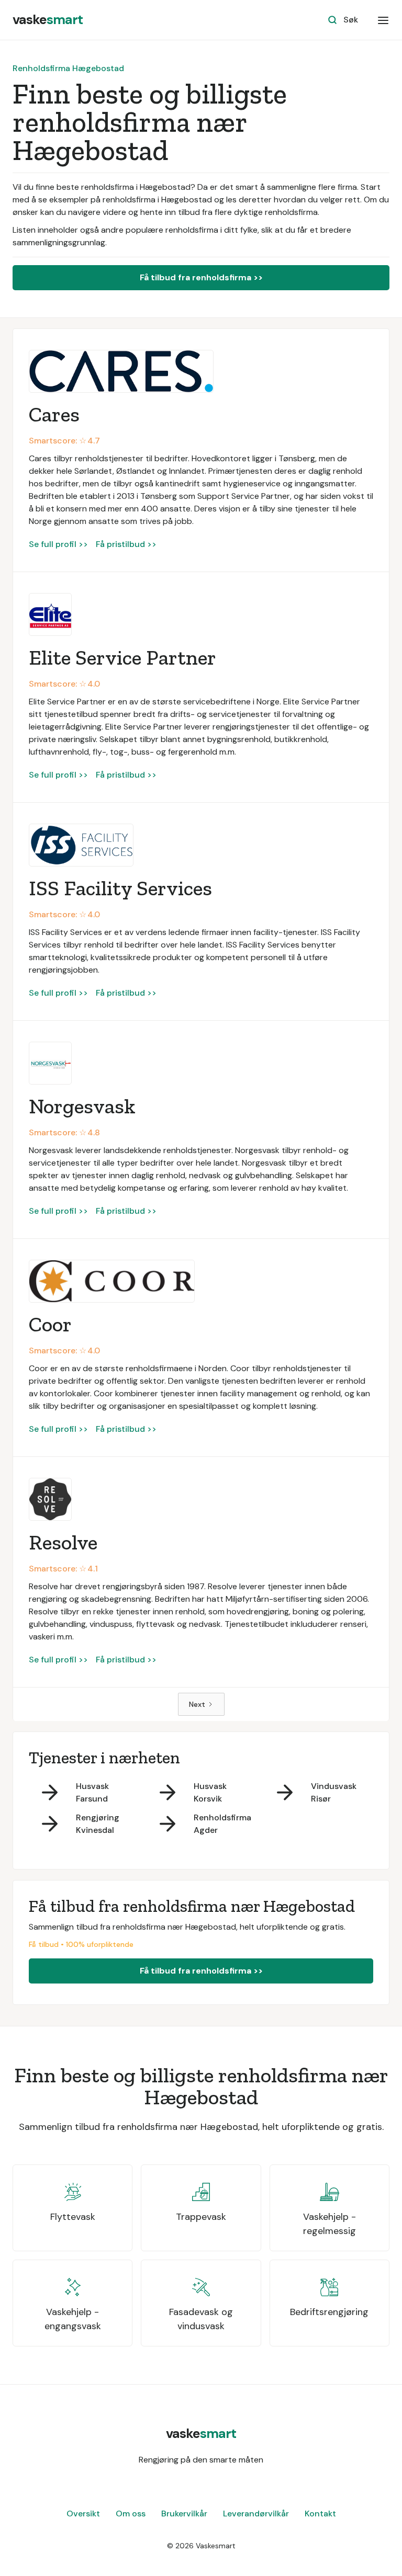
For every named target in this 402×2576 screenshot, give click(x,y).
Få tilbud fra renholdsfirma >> (201, 277)
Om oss (131, 2514)
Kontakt (320, 2514)
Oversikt (83, 2514)
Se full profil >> (58, 544)
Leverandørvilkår (256, 2514)
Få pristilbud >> (126, 544)
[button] (383, 20)
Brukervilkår (184, 2514)
